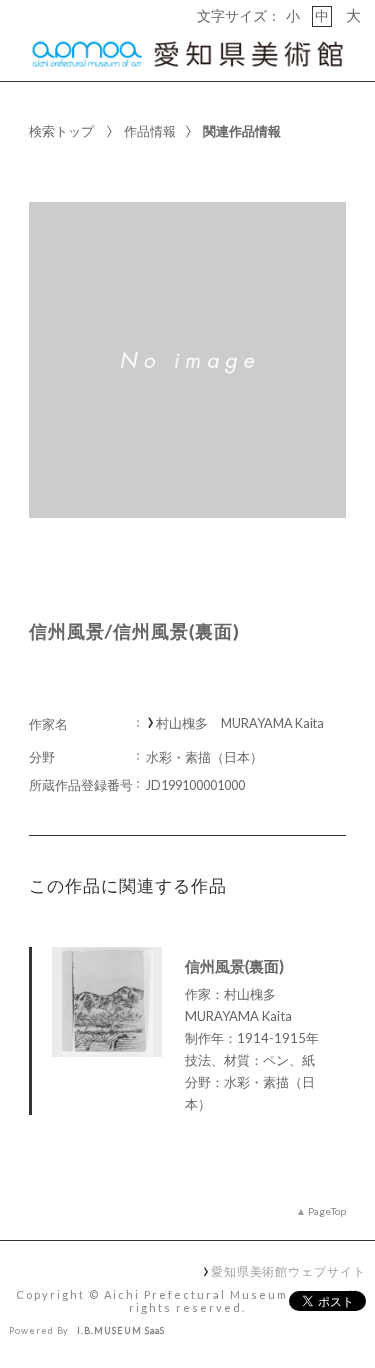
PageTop (327, 1211)
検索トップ (61, 131)
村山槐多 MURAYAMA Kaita (240, 723)
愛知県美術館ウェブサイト (288, 1271)
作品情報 (150, 131)
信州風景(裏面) (234, 966)
